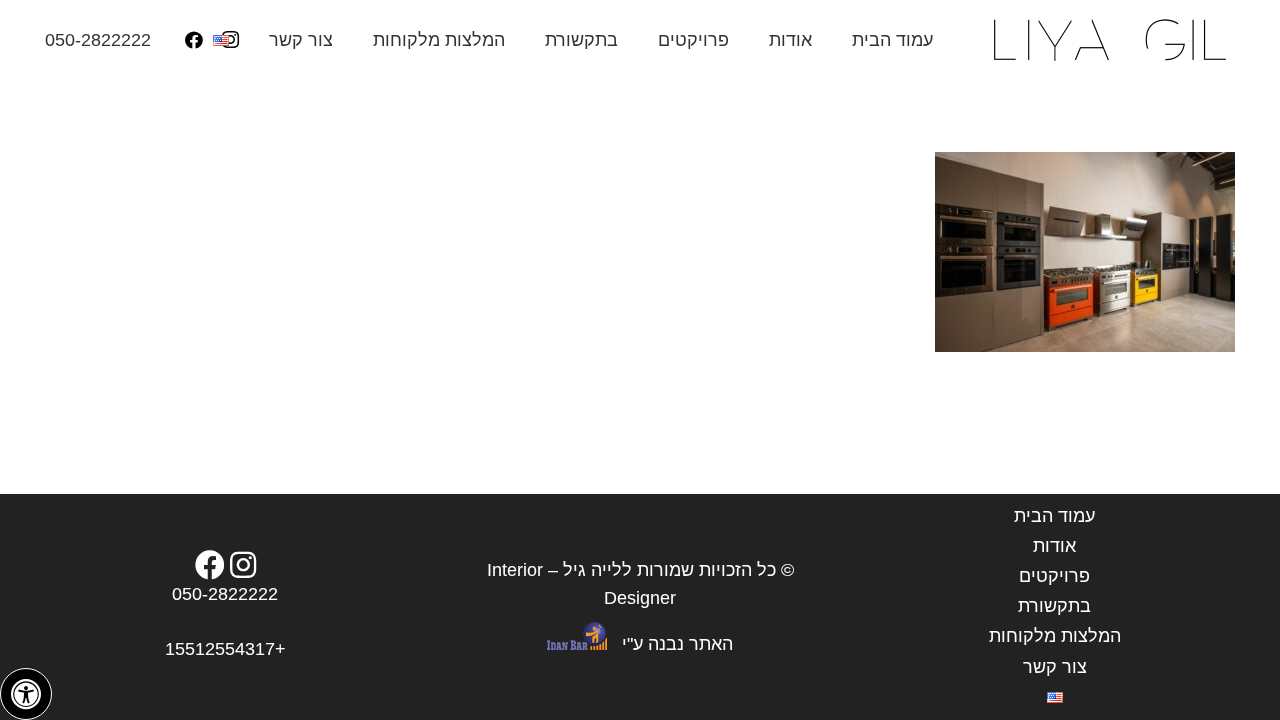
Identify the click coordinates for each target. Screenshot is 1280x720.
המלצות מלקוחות (1055, 636)
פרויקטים (1054, 576)
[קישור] (1108, 40)
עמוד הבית (1054, 516)
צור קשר (1055, 667)
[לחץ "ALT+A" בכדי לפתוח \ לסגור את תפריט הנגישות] (26, 694)
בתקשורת (1054, 606)
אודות (1054, 546)
